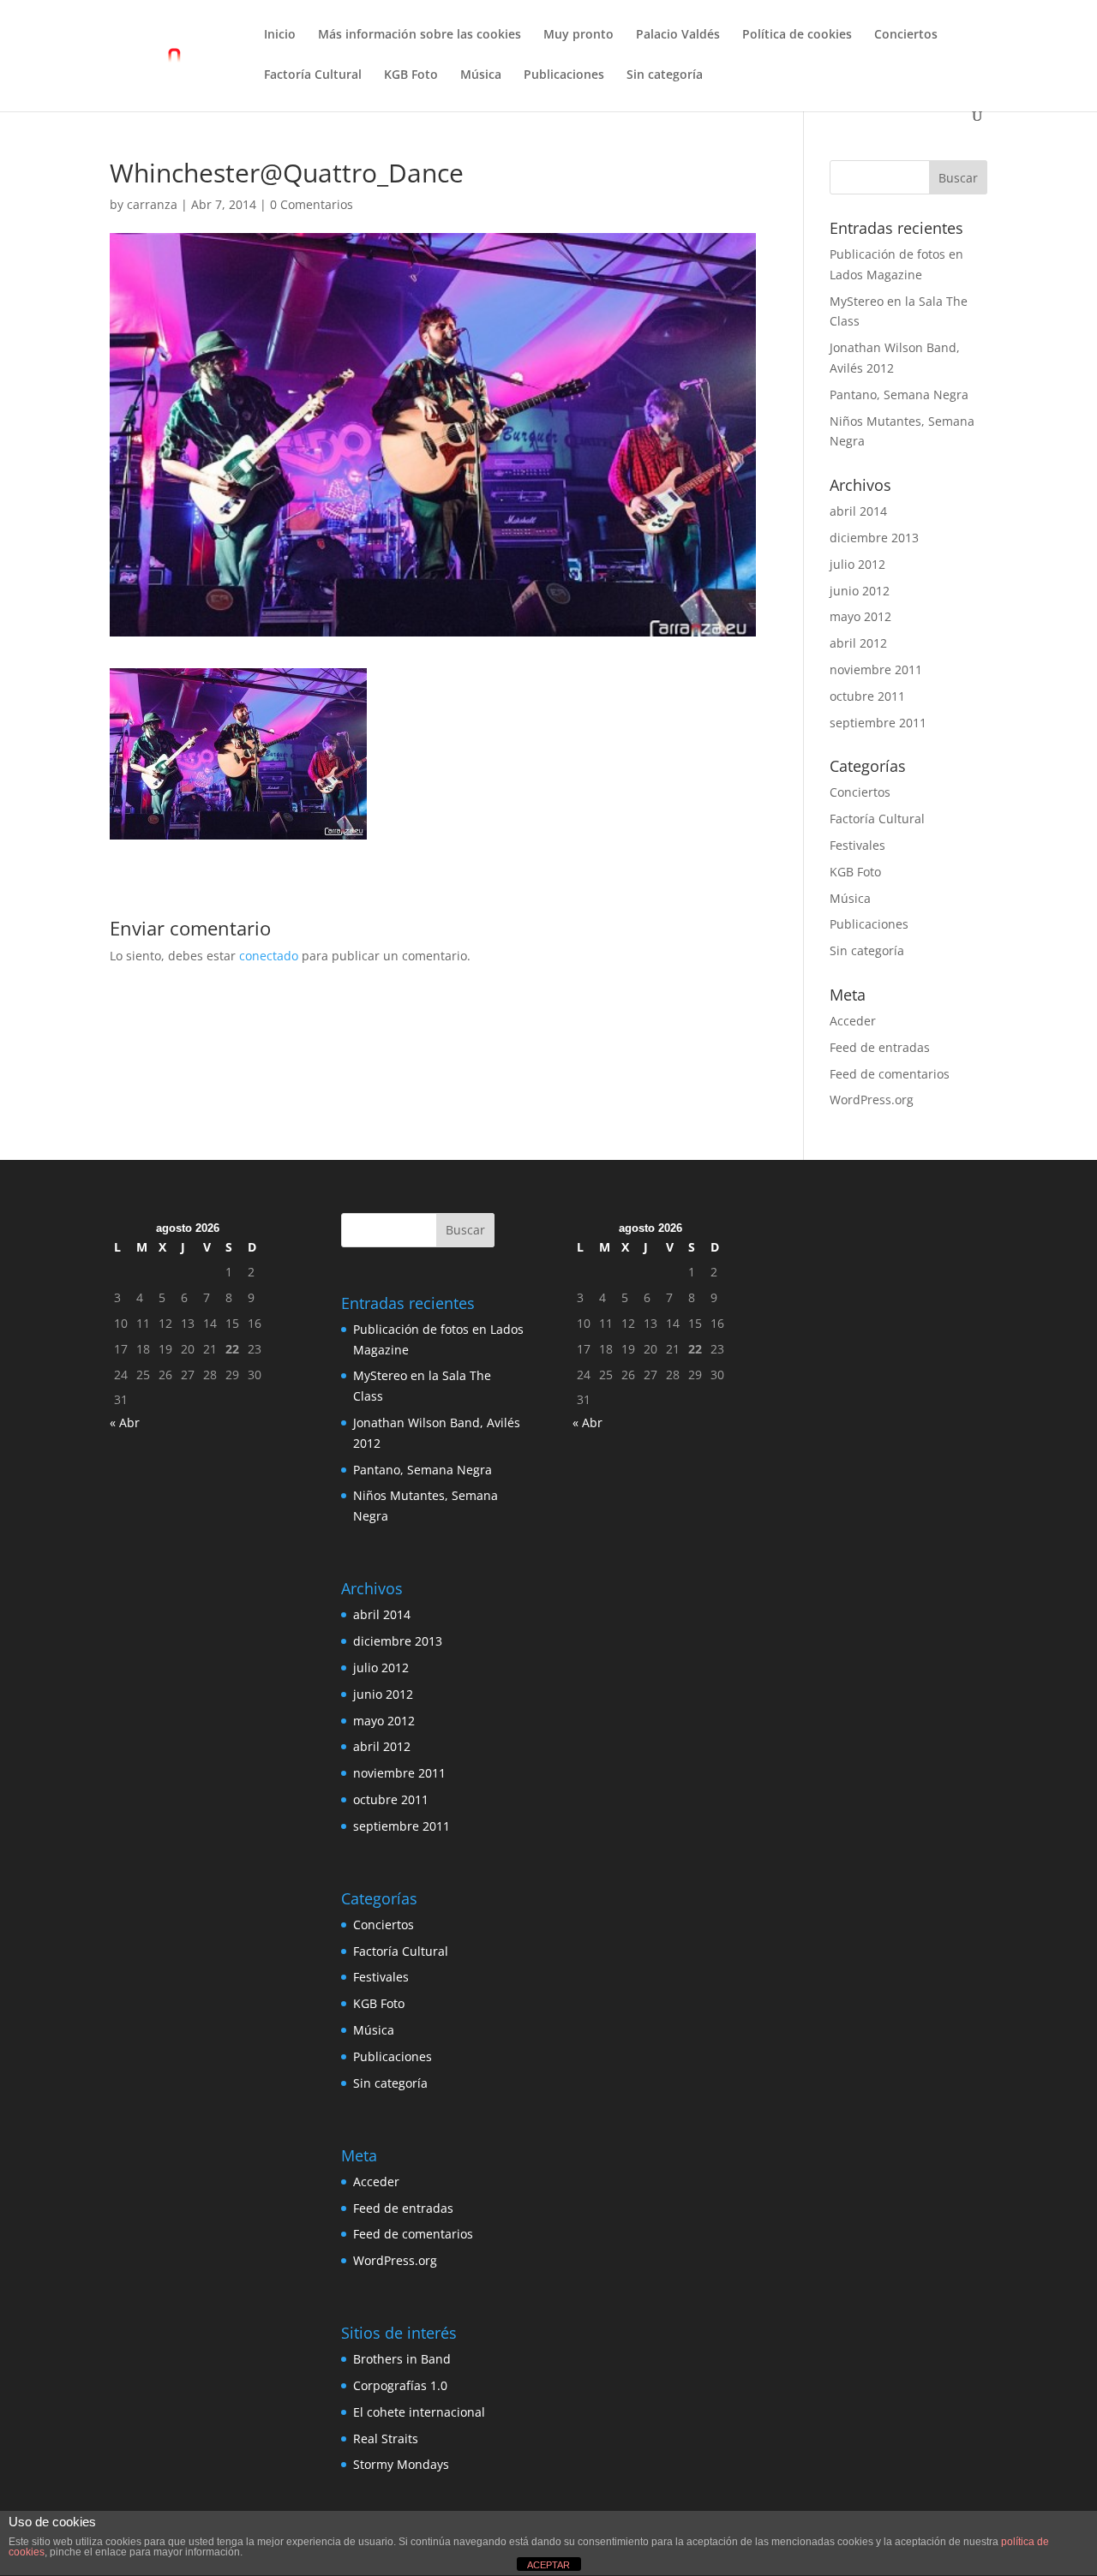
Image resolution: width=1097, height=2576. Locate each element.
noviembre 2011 (876, 669)
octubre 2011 (867, 696)
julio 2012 (857, 564)
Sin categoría (665, 75)
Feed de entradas (880, 1047)
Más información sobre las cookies (420, 35)
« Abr (125, 1422)
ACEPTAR (548, 2565)
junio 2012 (860, 591)
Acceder (853, 1021)
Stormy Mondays (401, 2464)
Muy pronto (578, 35)
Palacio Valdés (678, 35)
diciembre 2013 (874, 538)
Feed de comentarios (890, 1074)
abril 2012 (858, 643)
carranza (152, 204)
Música (481, 75)
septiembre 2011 (878, 723)
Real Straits (386, 2439)
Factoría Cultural (313, 75)
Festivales (857, 845)
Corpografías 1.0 (400, 2385)
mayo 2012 (860, 616)
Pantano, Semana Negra (899, 394)
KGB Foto (411, 75)
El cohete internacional (419, 2412)
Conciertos (906, 35)
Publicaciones (564, 75)
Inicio (280, 35)
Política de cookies (797, 35)
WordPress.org (872, 1100)
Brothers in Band (402, 2359)
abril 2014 (858, 511)
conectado (269, 956)
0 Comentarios (312, 204)
